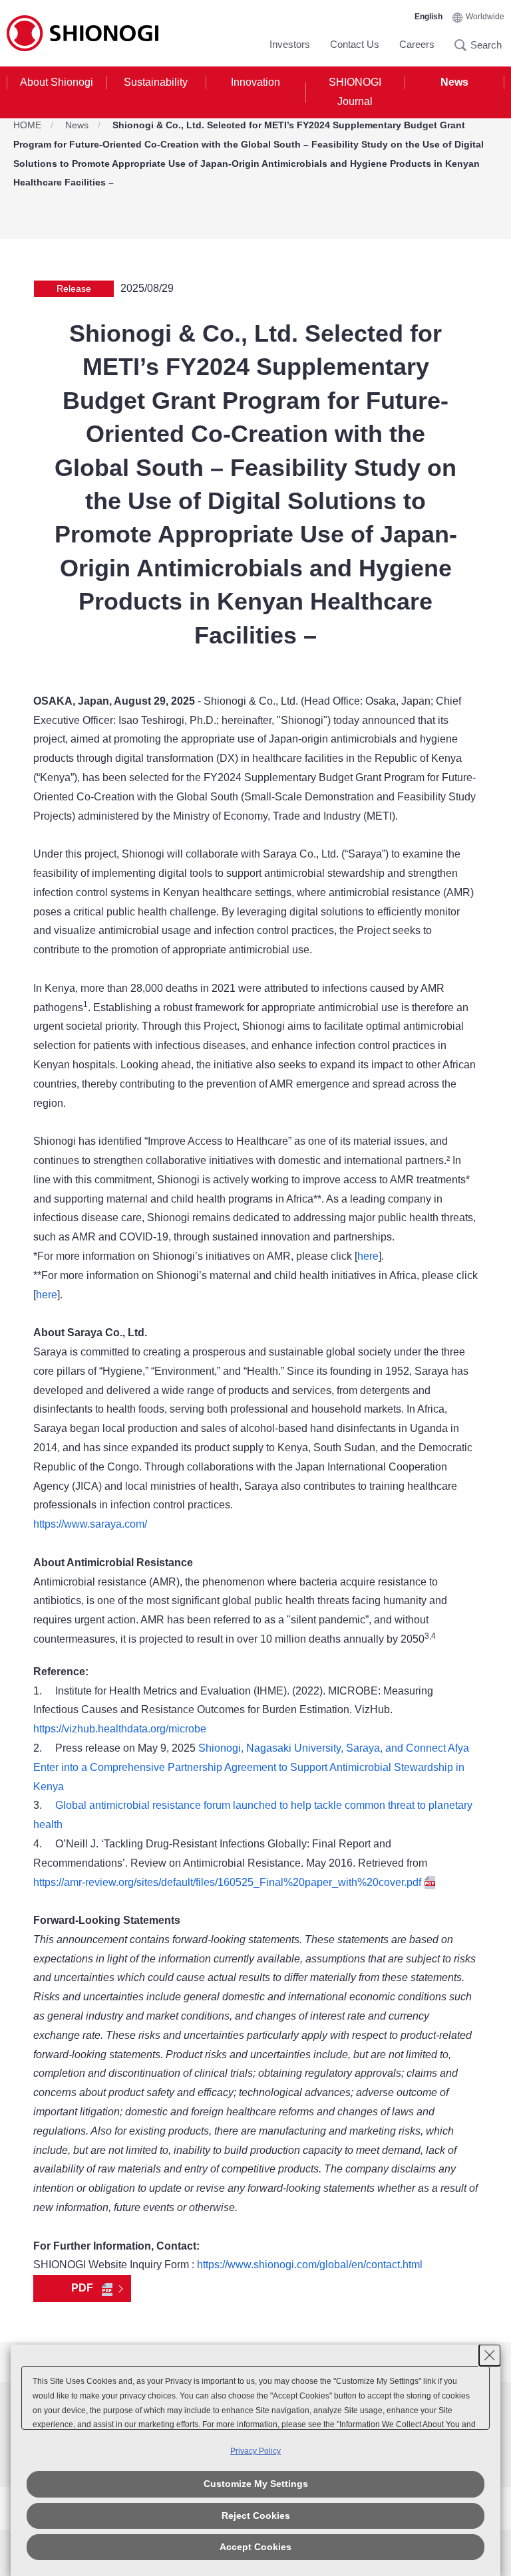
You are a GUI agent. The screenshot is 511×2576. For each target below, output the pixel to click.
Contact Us (355, 44)
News (454, 82)
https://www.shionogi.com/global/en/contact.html (310, 2265)
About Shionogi (57, 82)
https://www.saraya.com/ (90, 1524)
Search (464, 45)
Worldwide (485, 17)
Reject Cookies (256, 2516)
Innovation (255, 82)
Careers (417, 44)
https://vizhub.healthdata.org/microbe (120, 1729)
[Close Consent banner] (490, 2355)
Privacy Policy (255, 2451)
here (368, 1256)
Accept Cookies (255, 2547)
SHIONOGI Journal (355, 92)
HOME (27, 125)
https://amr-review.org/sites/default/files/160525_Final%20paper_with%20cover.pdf (227, 1882)
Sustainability (156, 82)
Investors (290, 44)
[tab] (57, 92)
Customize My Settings (256, 2484)
